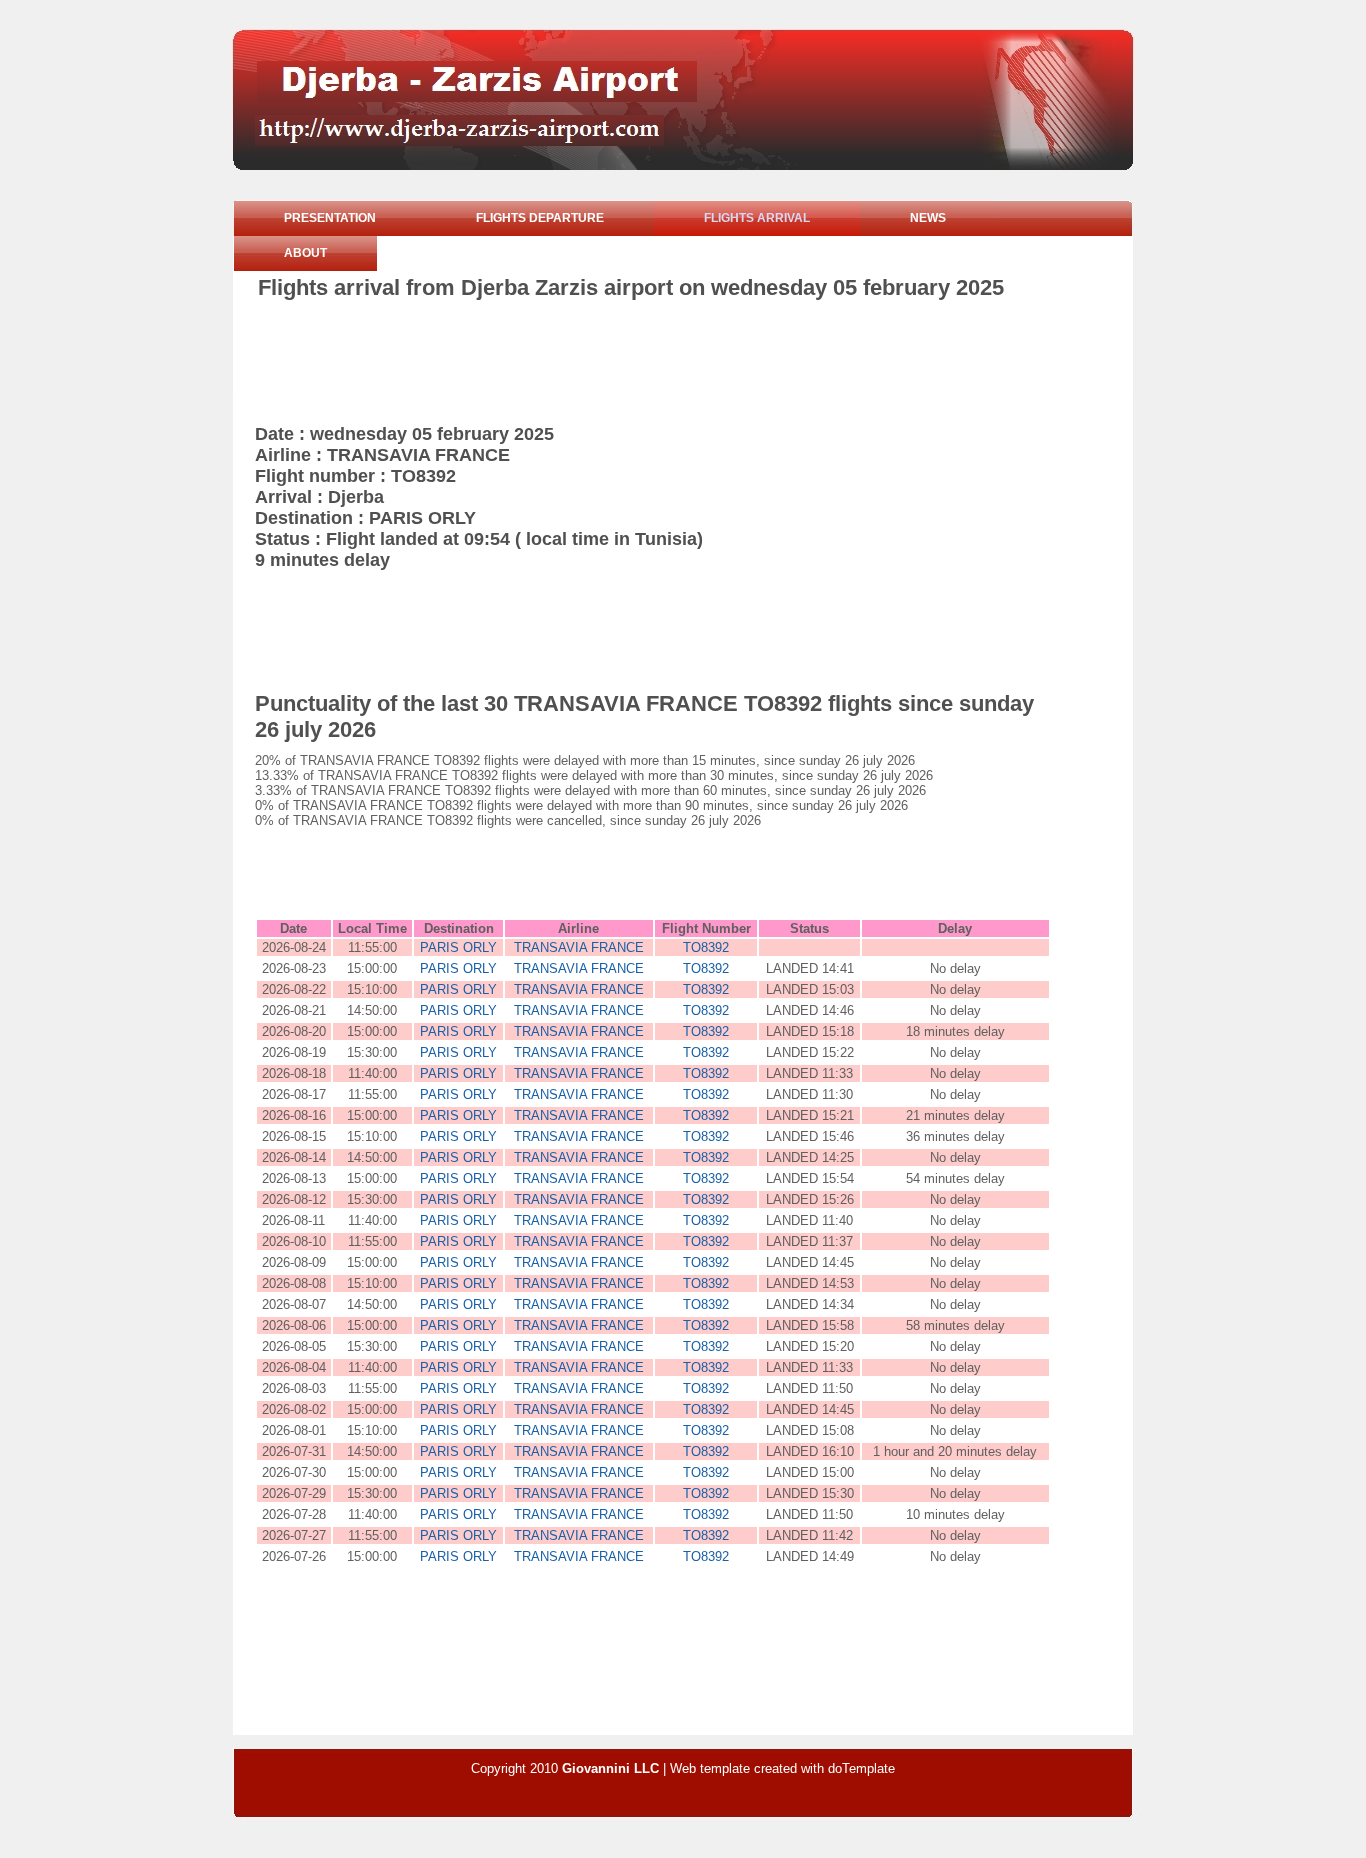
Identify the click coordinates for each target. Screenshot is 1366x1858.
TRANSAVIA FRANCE (579, 947)
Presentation (330, 218)
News (928, 218)
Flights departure (540, 218)
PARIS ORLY (458, 947)
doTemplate (861, 1768)
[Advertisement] (622, 356)
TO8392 (706, 947)
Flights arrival (757, 218)
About (305, 253)
